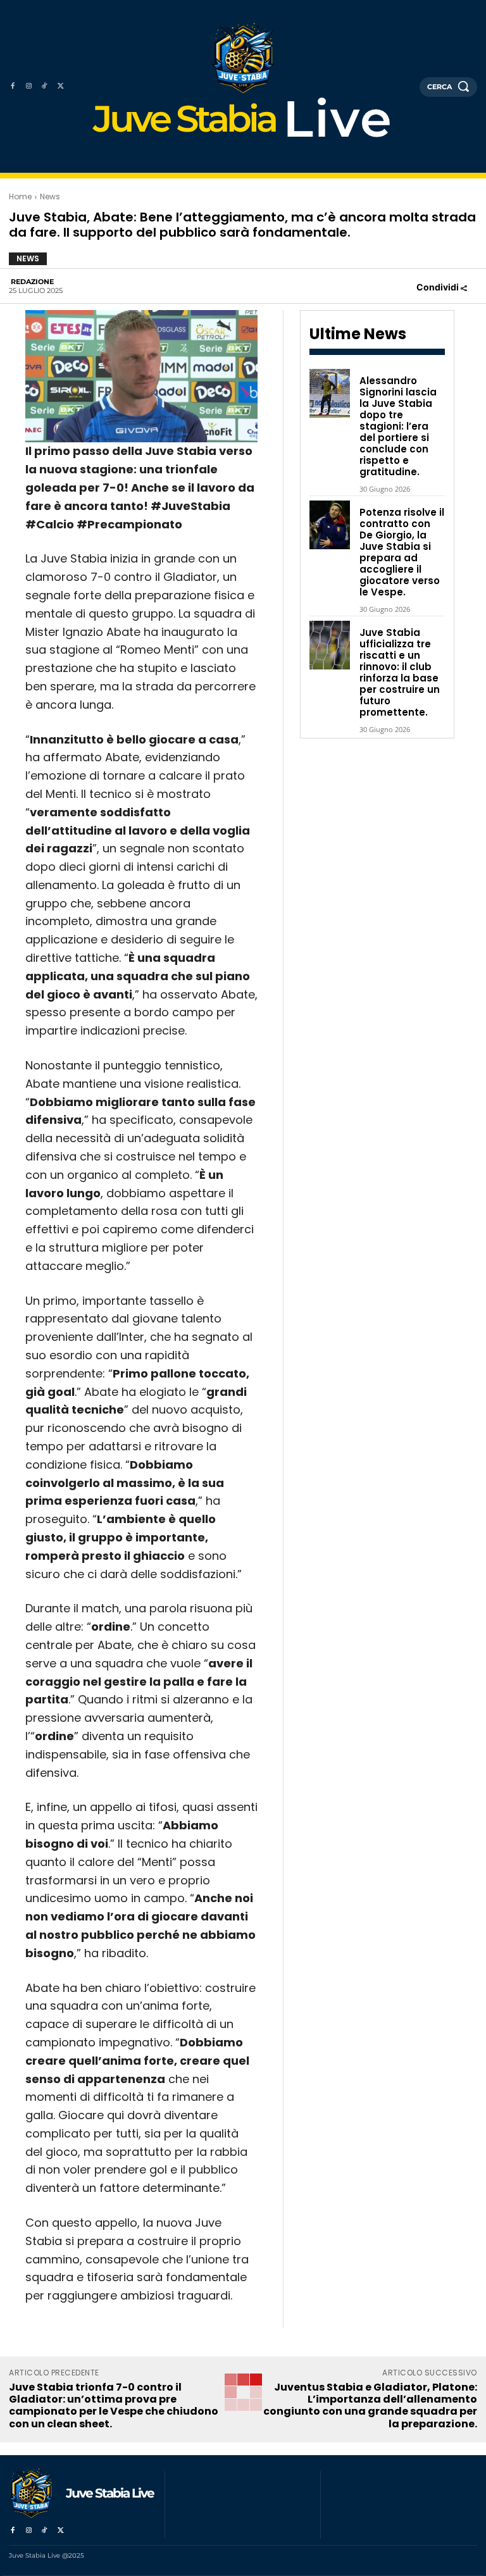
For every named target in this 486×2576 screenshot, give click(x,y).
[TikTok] (45, 86)
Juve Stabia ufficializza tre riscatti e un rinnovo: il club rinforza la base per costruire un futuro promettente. (400, 672)
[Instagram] (28, 86)
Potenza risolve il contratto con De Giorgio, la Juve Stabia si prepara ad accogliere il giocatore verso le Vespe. (402, 552)
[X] (60, 86)
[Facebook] (12, 86)
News (50, 196)
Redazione (32, 282)
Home (20, 196)
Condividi (439, 287)
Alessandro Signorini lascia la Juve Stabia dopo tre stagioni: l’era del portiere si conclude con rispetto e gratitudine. (398, 426)
